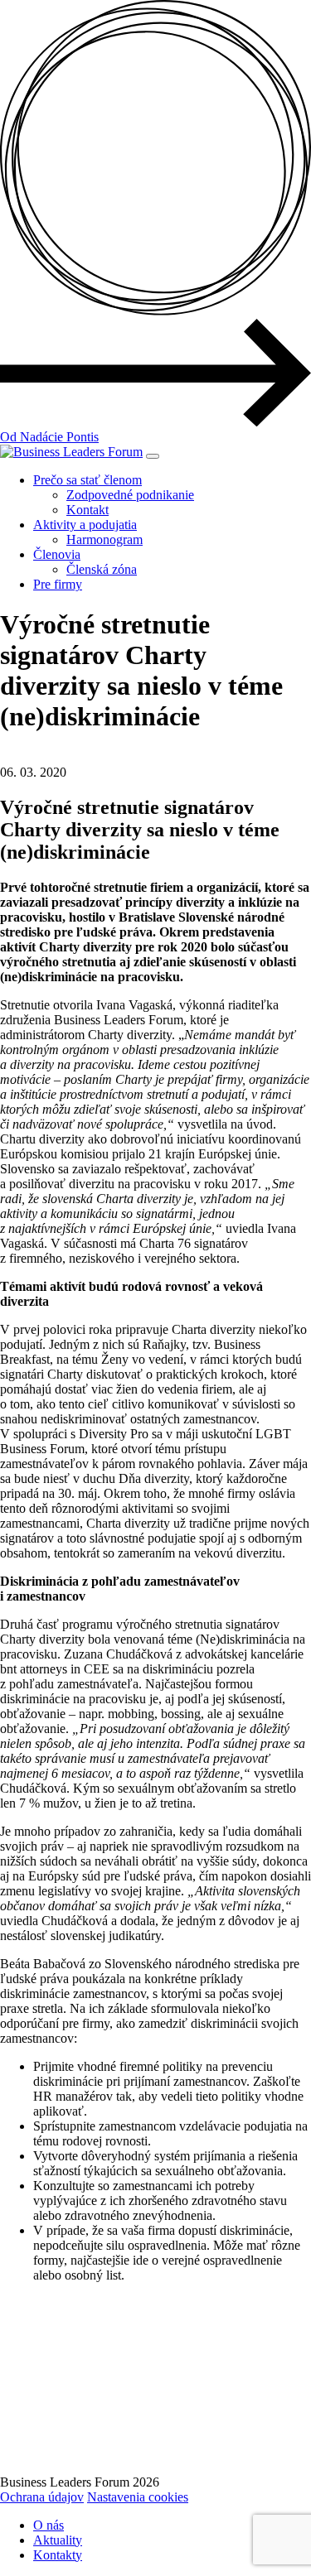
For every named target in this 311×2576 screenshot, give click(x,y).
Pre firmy (58, 584)
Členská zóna (102, 569)
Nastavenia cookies (138, 2497)
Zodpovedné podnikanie (130, 495)
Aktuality (58, 2540)
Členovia (57, 554)
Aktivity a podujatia (85, 525)
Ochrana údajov (42, 2497)
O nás (49, 2525)
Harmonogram (104, 539)
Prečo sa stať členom (87, 480)
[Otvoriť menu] (153, 456)
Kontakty (58, 2555)
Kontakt (87, 510)
